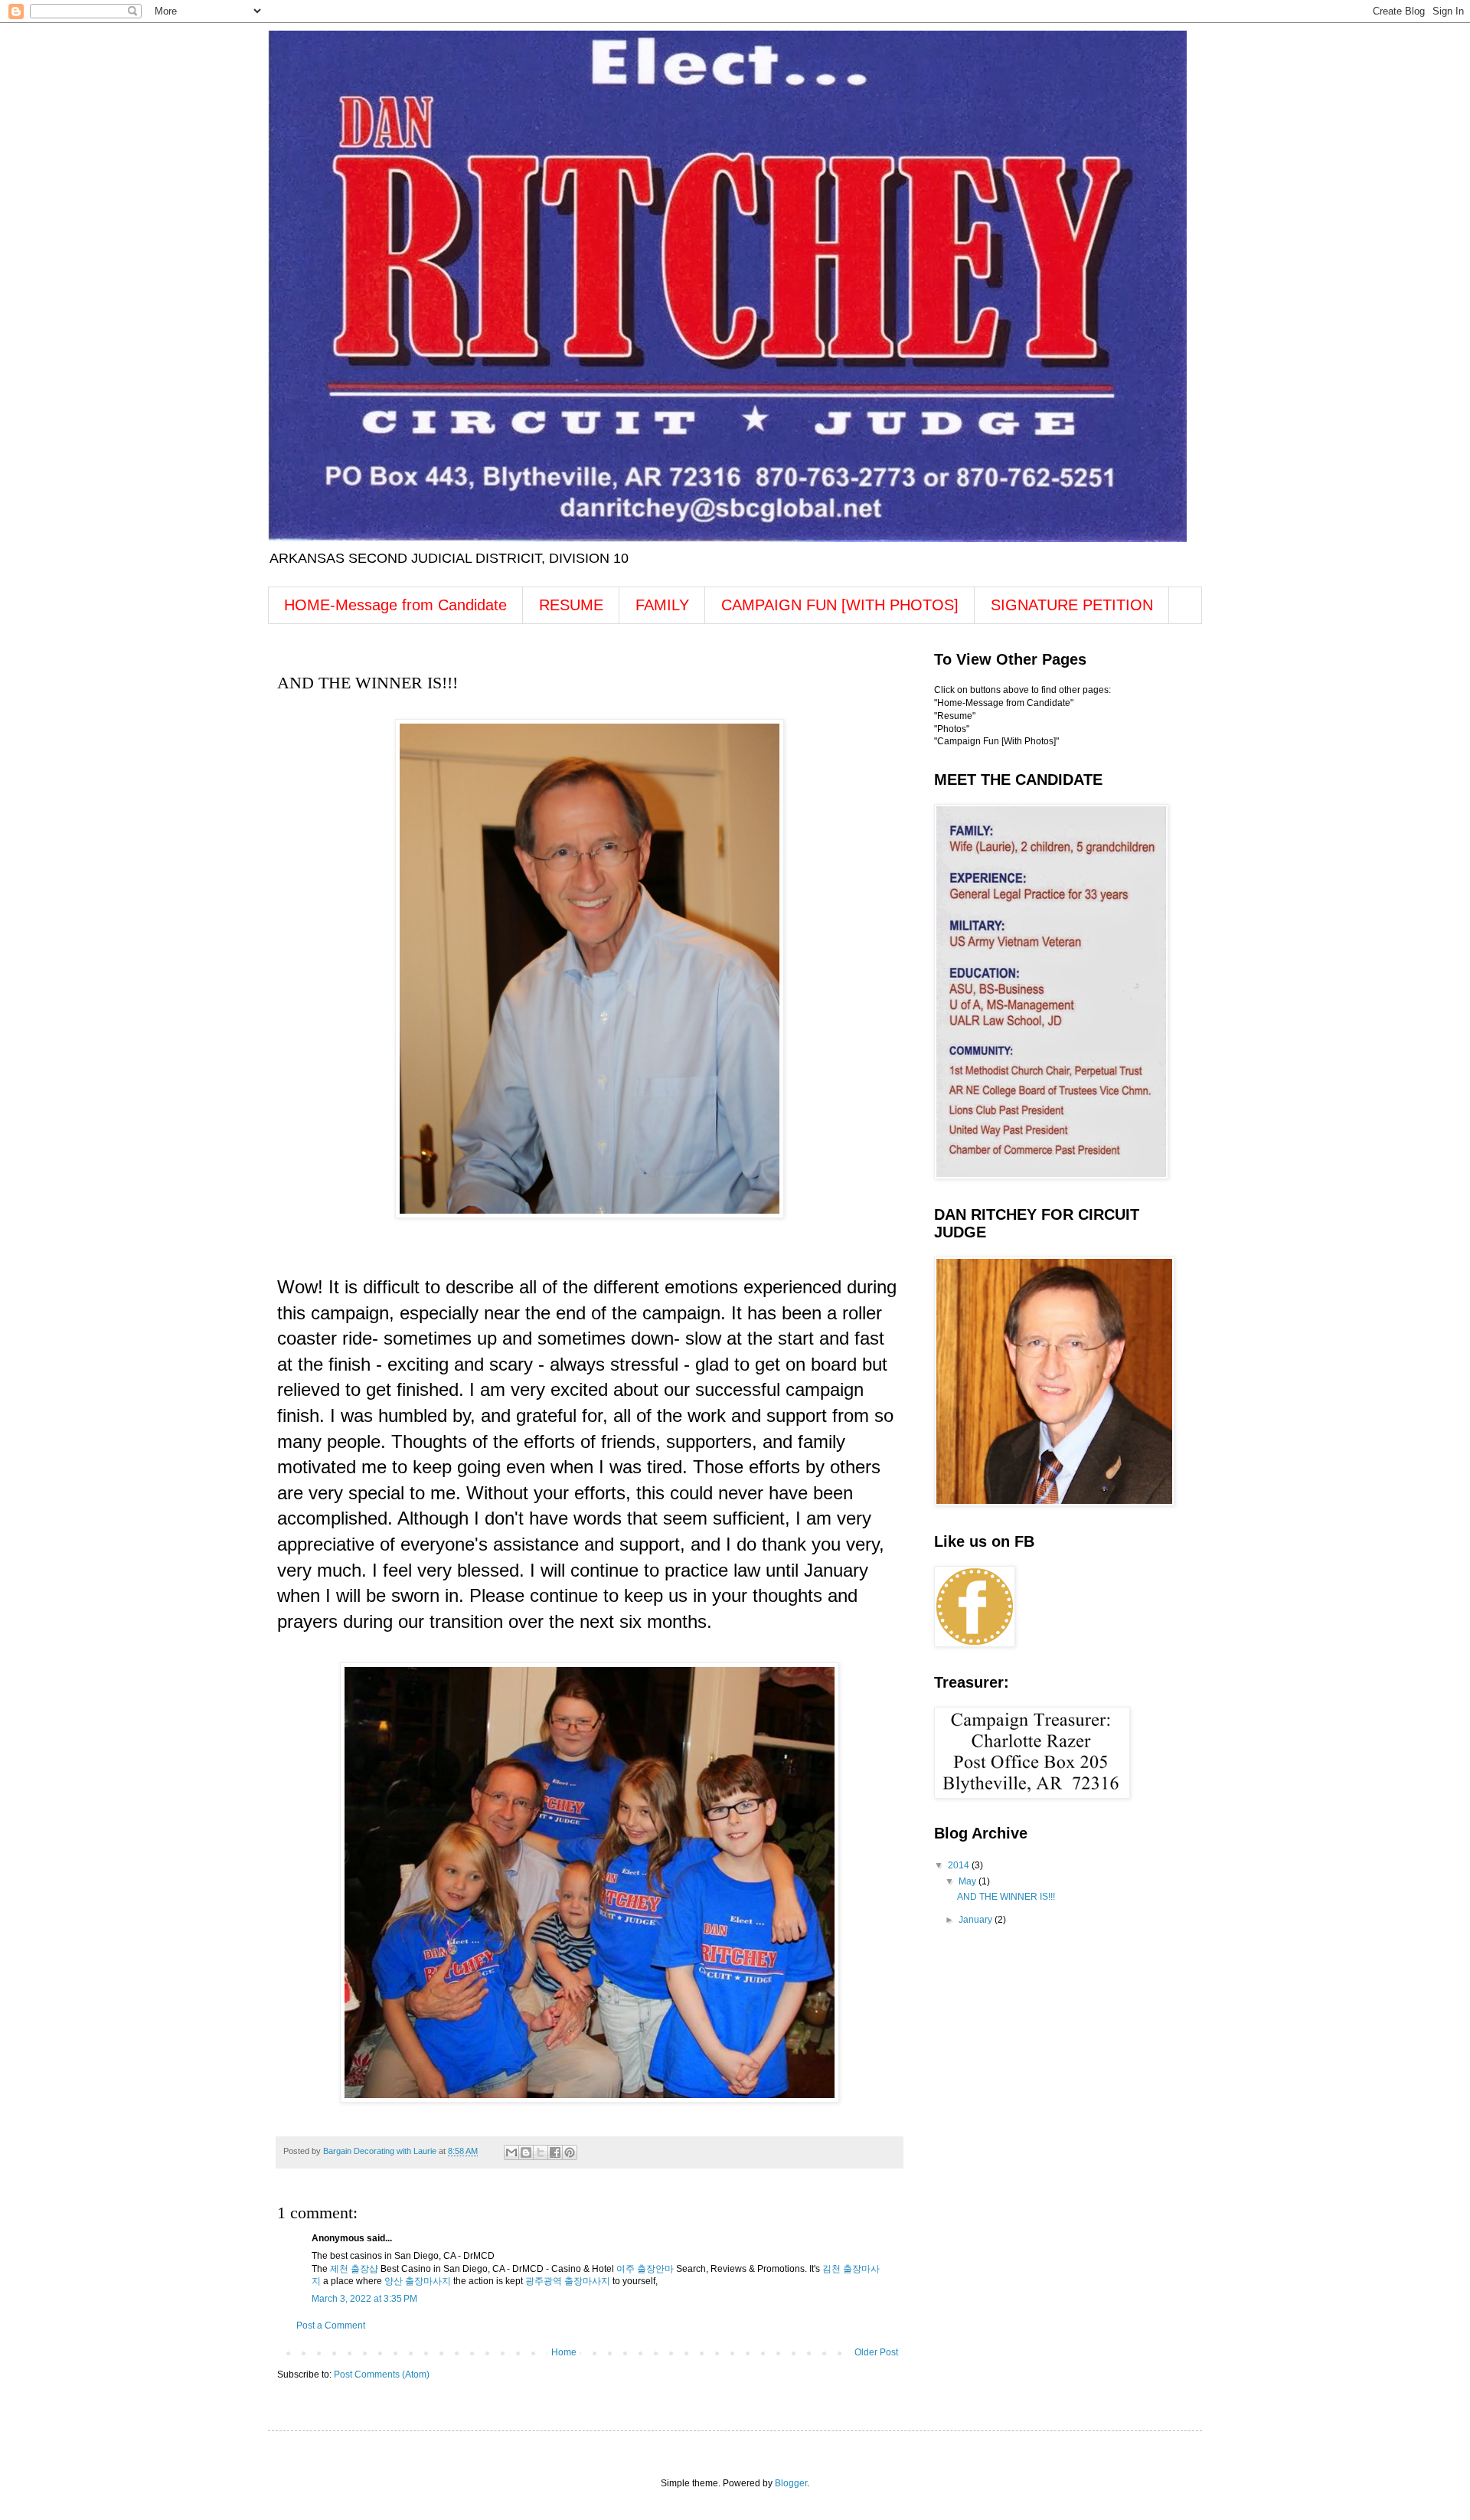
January (977, 1920)
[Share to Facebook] (555, 2152)
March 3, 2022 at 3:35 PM (364, 2299)
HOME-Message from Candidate (395, 605)
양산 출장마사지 (418, 2281)
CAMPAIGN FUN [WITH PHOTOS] (840, 605)
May (969, 1881)
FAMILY (662, 605)
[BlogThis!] (526, 2152)
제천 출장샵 (354, 2269)
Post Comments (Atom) (382, 2375)
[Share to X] (541, 2152)
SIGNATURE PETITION (1072, 605)
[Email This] (511, 2152)
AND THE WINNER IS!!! (1006, 1897)
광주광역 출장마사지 (568, 2281)
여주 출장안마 (645, 2269)
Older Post (876, 2352)
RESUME (571, 605)
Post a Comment (331, 2326)
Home (564, 2352)
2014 (960, 1865)
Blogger (791, 2483)
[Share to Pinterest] (570, 2152)
